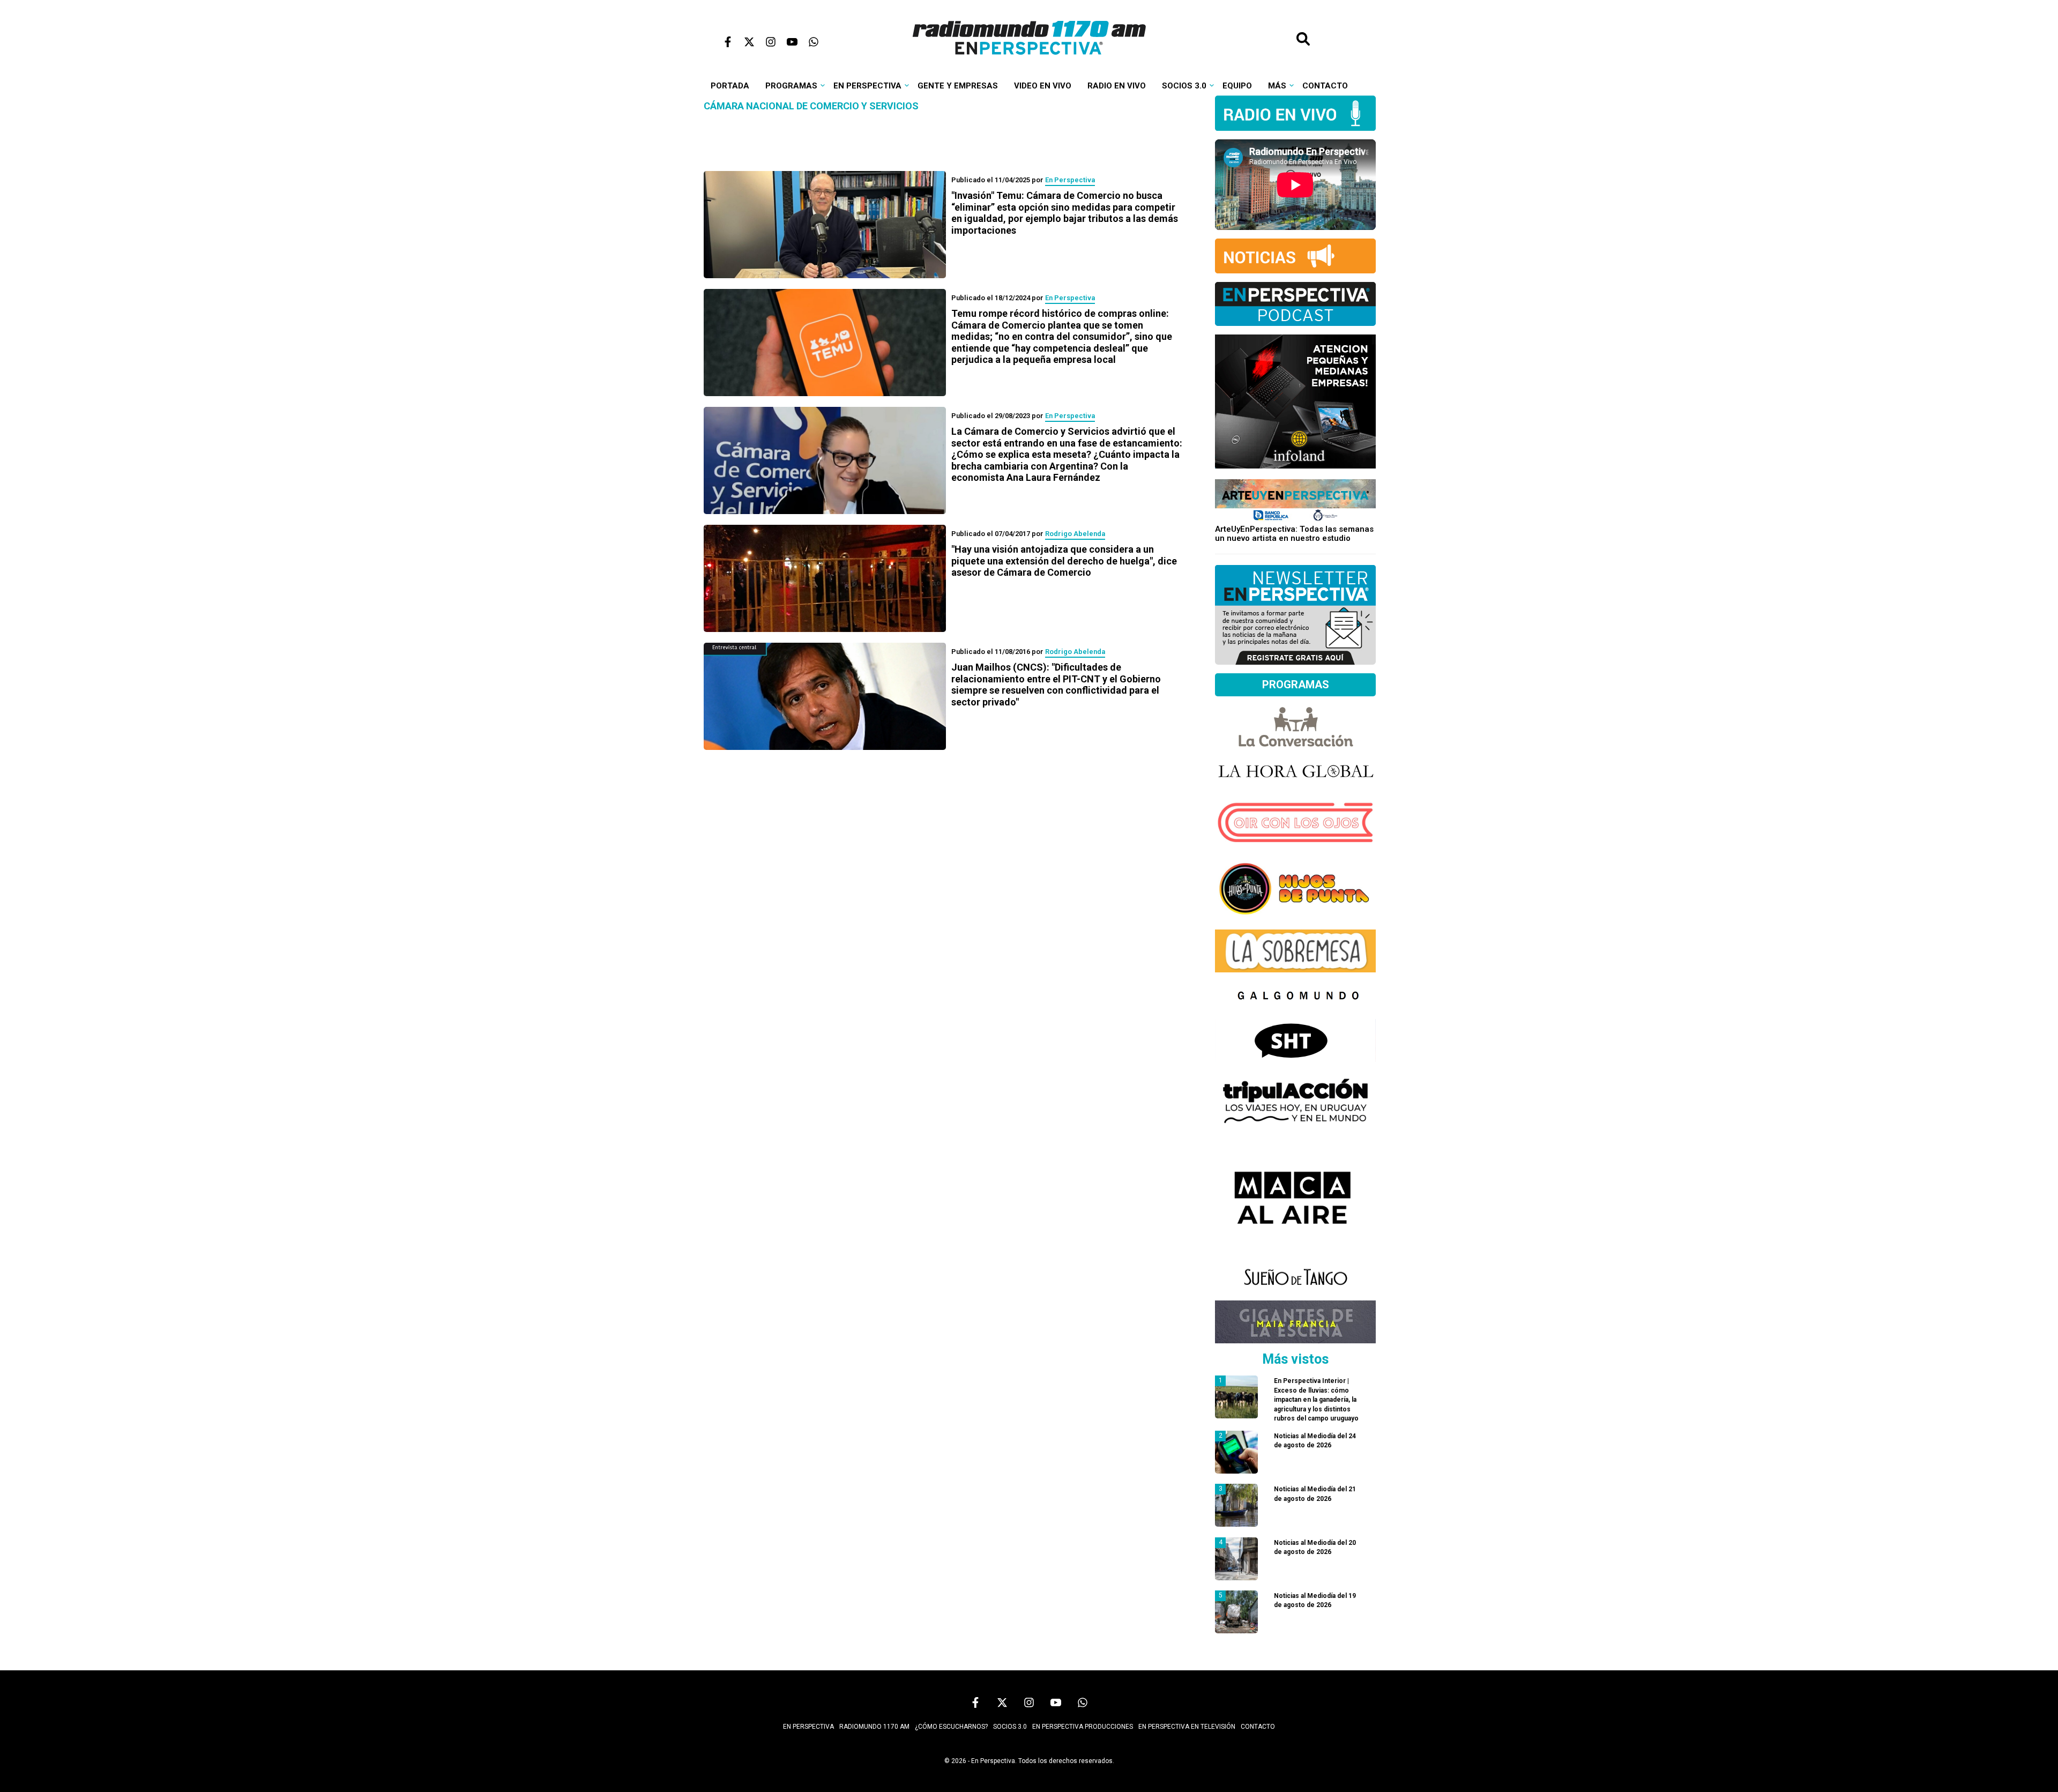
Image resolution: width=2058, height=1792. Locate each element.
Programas (791, 86)
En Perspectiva (867, 86)
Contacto (1325, 86)
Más (1277, 86)
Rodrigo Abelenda (1075, 534)
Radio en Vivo (1117, 86)
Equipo (1237, 86)
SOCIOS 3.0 (1010, 1727)
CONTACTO (1258, 1727)
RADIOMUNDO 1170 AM (874, 1727)
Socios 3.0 (1184, 86)
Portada (730, 86)
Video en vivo (1043, 86)
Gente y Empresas (958, 86)
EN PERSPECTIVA (808, 1727)
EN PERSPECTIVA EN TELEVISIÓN (1187, 1727)
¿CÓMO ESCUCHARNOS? (951, 1727)
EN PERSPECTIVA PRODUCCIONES (1083, 1727)
